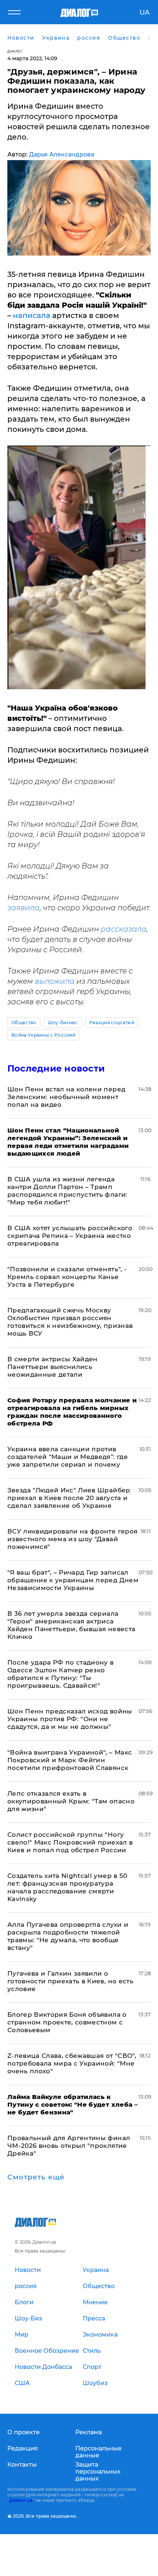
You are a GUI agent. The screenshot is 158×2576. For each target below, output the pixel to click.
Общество (24, 1023)
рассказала (124, 929)
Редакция (23, 2448)
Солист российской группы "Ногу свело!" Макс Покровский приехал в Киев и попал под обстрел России (70, 1842)
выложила (55, 981)
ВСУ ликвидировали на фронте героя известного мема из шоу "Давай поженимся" (72, 1539)
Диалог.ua (21, 2500)
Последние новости (56, 1068)
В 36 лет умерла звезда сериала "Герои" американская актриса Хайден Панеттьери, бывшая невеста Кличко (71, 1625)
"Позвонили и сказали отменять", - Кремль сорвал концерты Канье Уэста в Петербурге (67, 1277)
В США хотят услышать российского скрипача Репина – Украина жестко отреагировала (70, 1236)
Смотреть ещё (36, 2177)
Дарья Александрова (62, 154)
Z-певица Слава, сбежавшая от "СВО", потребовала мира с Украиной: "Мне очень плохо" (72, 2063)
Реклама (89, 2432)
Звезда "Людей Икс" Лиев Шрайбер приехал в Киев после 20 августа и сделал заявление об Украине (69, 1498)
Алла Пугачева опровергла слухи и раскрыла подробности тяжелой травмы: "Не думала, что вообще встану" (68, 1936)
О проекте (24, 2432)
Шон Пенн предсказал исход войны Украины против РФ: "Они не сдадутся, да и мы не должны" (70, 1719)
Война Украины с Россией (43, 1035)
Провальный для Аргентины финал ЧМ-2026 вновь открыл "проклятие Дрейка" (69, 2146)
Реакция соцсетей (112, 1023)
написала (32, 315)
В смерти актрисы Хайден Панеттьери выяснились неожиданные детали (53, 1367)
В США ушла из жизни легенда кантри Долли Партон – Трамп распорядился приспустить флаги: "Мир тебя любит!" (67, 1191)
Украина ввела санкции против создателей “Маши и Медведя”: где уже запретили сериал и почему (68, 1457)
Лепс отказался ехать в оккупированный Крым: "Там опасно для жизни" (71, 1801)
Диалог (15, 51)
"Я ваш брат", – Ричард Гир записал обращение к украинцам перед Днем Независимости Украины (73, 1580)
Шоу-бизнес (63, 1023)
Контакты (22, 2465)
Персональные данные (98, 2452)
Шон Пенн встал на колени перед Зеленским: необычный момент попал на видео (66, 1097)
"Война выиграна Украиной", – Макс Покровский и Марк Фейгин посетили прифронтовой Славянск (70, 1760)
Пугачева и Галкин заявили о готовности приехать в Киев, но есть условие (70, 1981)
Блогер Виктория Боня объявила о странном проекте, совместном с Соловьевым (67, 2022)
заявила (24, 908)
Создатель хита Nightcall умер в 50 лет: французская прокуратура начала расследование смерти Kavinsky (67, 1887)
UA (145, 12)
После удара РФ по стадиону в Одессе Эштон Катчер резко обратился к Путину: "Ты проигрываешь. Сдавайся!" (61, 1674)
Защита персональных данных (98, 2472)
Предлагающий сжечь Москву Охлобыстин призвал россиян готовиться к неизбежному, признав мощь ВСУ (70, 1322)
